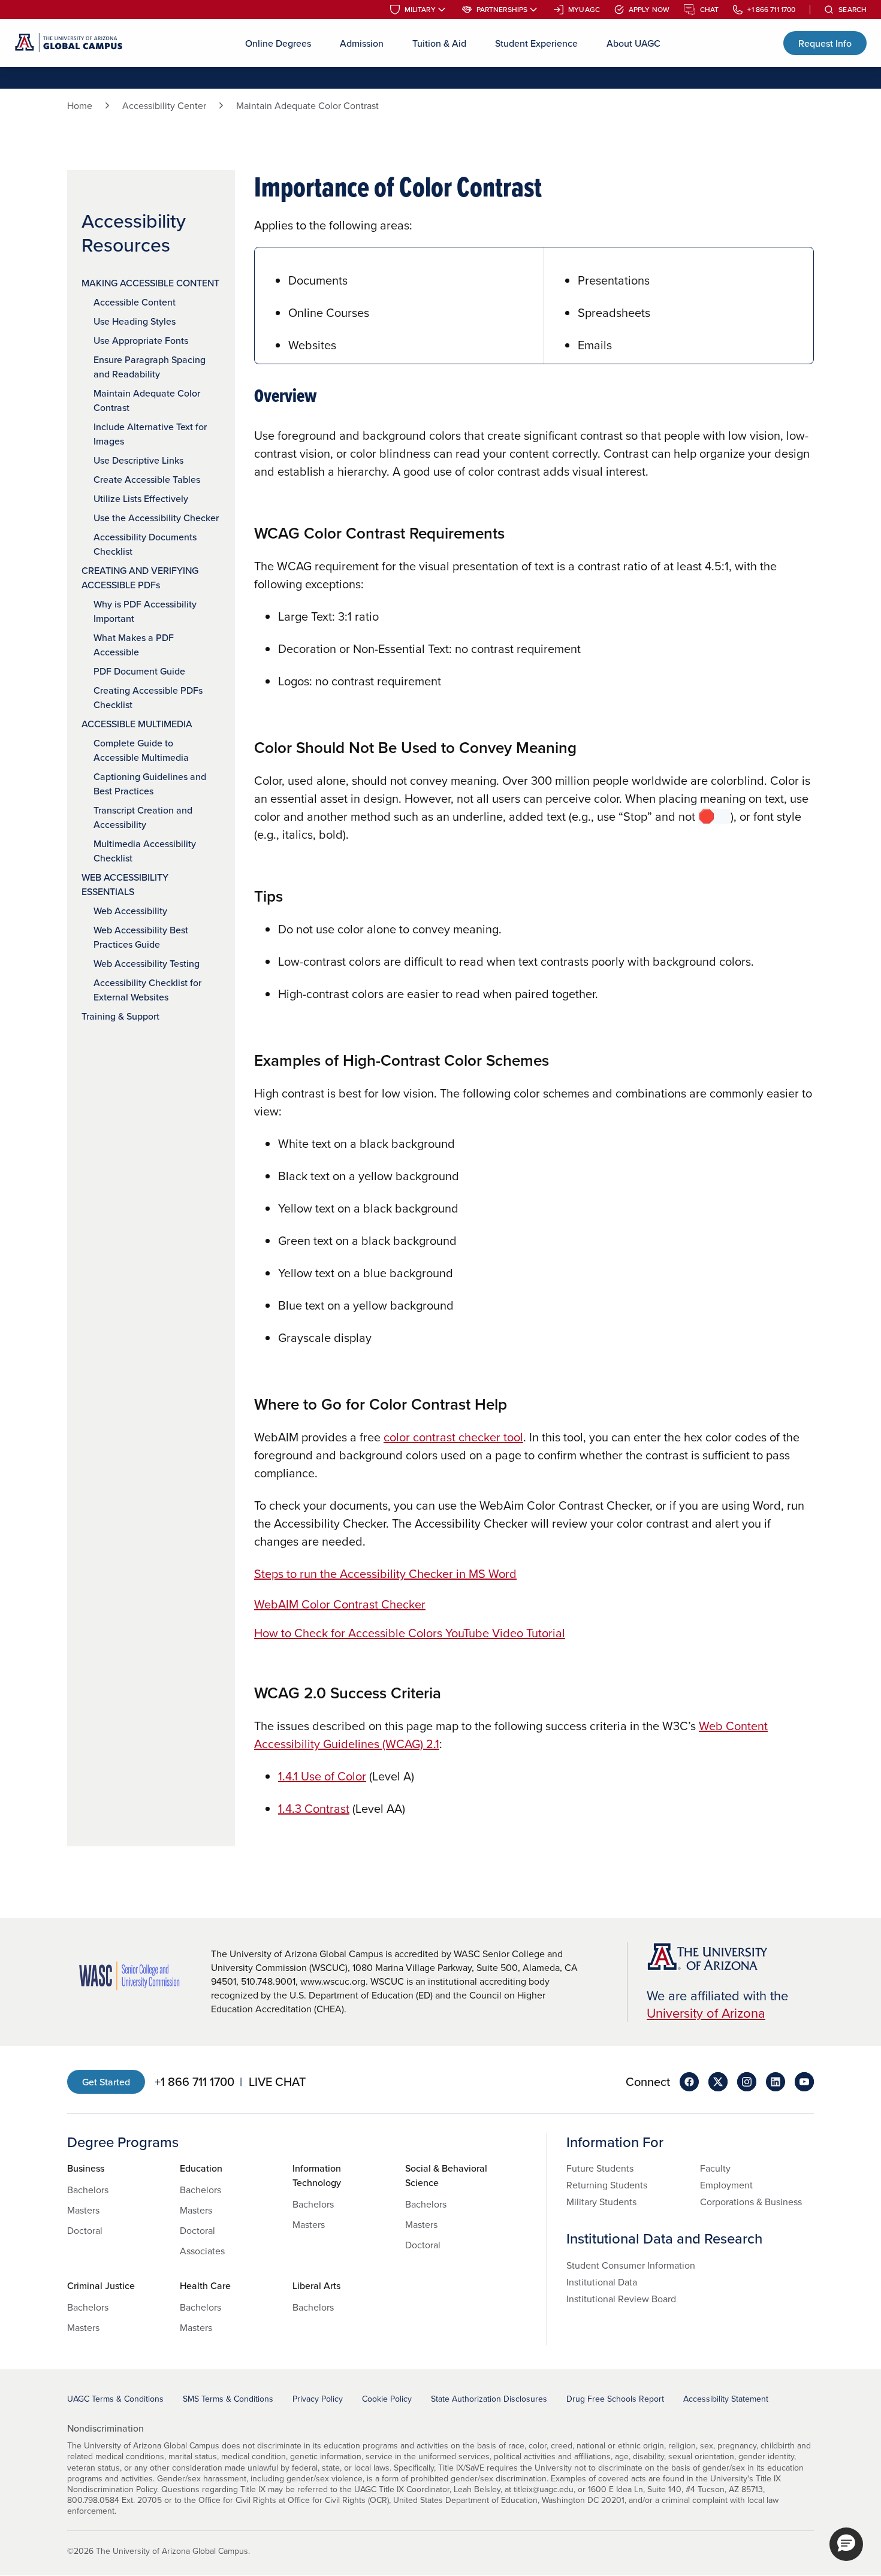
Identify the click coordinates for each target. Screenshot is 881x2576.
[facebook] (689, 2082)
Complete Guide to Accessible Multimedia (141, 750)
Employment (726, 2185)
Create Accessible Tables (147, 479)
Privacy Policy (318, 2399)
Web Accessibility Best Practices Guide (141, 937)
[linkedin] (776, 2082)
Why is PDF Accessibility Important (145, 611)
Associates (202, 2251)
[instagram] (747, 2082)
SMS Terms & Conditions (228, 2399)
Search (853, 10)
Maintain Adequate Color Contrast (147, 400)
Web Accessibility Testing (147, 963)
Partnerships (502, 10)
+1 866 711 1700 (771, 10)
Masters (83, 2210)
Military (420, 10)
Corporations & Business (751, 2202)
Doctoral (85, 2230)
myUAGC (584, 10)
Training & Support (120, 1016)
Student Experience (536, 43)
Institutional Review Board (621, 2299)
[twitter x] (718, 2082)
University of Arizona (706, 2013)
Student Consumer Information (631, 2265)
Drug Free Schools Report (615, 2399)
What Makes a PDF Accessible (134, 645)
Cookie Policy (387, 2399)
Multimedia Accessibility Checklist (145, 851)
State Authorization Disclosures (489, 2399)
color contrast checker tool (453, 1437)
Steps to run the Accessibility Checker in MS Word (385, 1573)
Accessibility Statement (726, 2399)
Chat (709, 10)
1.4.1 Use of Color (322, 1776)
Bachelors (88, 2190)
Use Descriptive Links (138, 460)
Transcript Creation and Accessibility (143, 817)
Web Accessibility (130, 911)
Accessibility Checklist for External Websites (147, 990)
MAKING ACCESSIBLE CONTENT (150, 283)
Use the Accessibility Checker (156, 518)
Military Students (601, 2202)
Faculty (715, 2168)
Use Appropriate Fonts (141, 340)
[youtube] (804, 2082)
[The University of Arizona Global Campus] (69, 43)
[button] (846, 2544)
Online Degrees (278, 43)
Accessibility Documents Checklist (145, 544)
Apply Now (649, 10)
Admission (362, 43)
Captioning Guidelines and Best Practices (150, 784)
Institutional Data (602, 2282)
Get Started (106, 2082)
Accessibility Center (164, 105)
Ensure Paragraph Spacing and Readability (150, 367)
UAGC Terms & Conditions (115, 2399)
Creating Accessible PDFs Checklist (148, 697)
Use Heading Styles (135, 321)
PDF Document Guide (139, 671)
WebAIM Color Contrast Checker (340, 1604)
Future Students (600, 2168)
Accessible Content (135, 302)
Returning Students (607, 2185)
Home (80, 105)
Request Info (825, 43)
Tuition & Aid (439, 43)
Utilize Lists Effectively (141, 498)
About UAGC (633, 43)
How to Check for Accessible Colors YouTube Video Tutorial (410, 1633)
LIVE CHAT (277, 2082)
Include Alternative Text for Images (150, 434)
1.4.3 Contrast (314, 1808)
